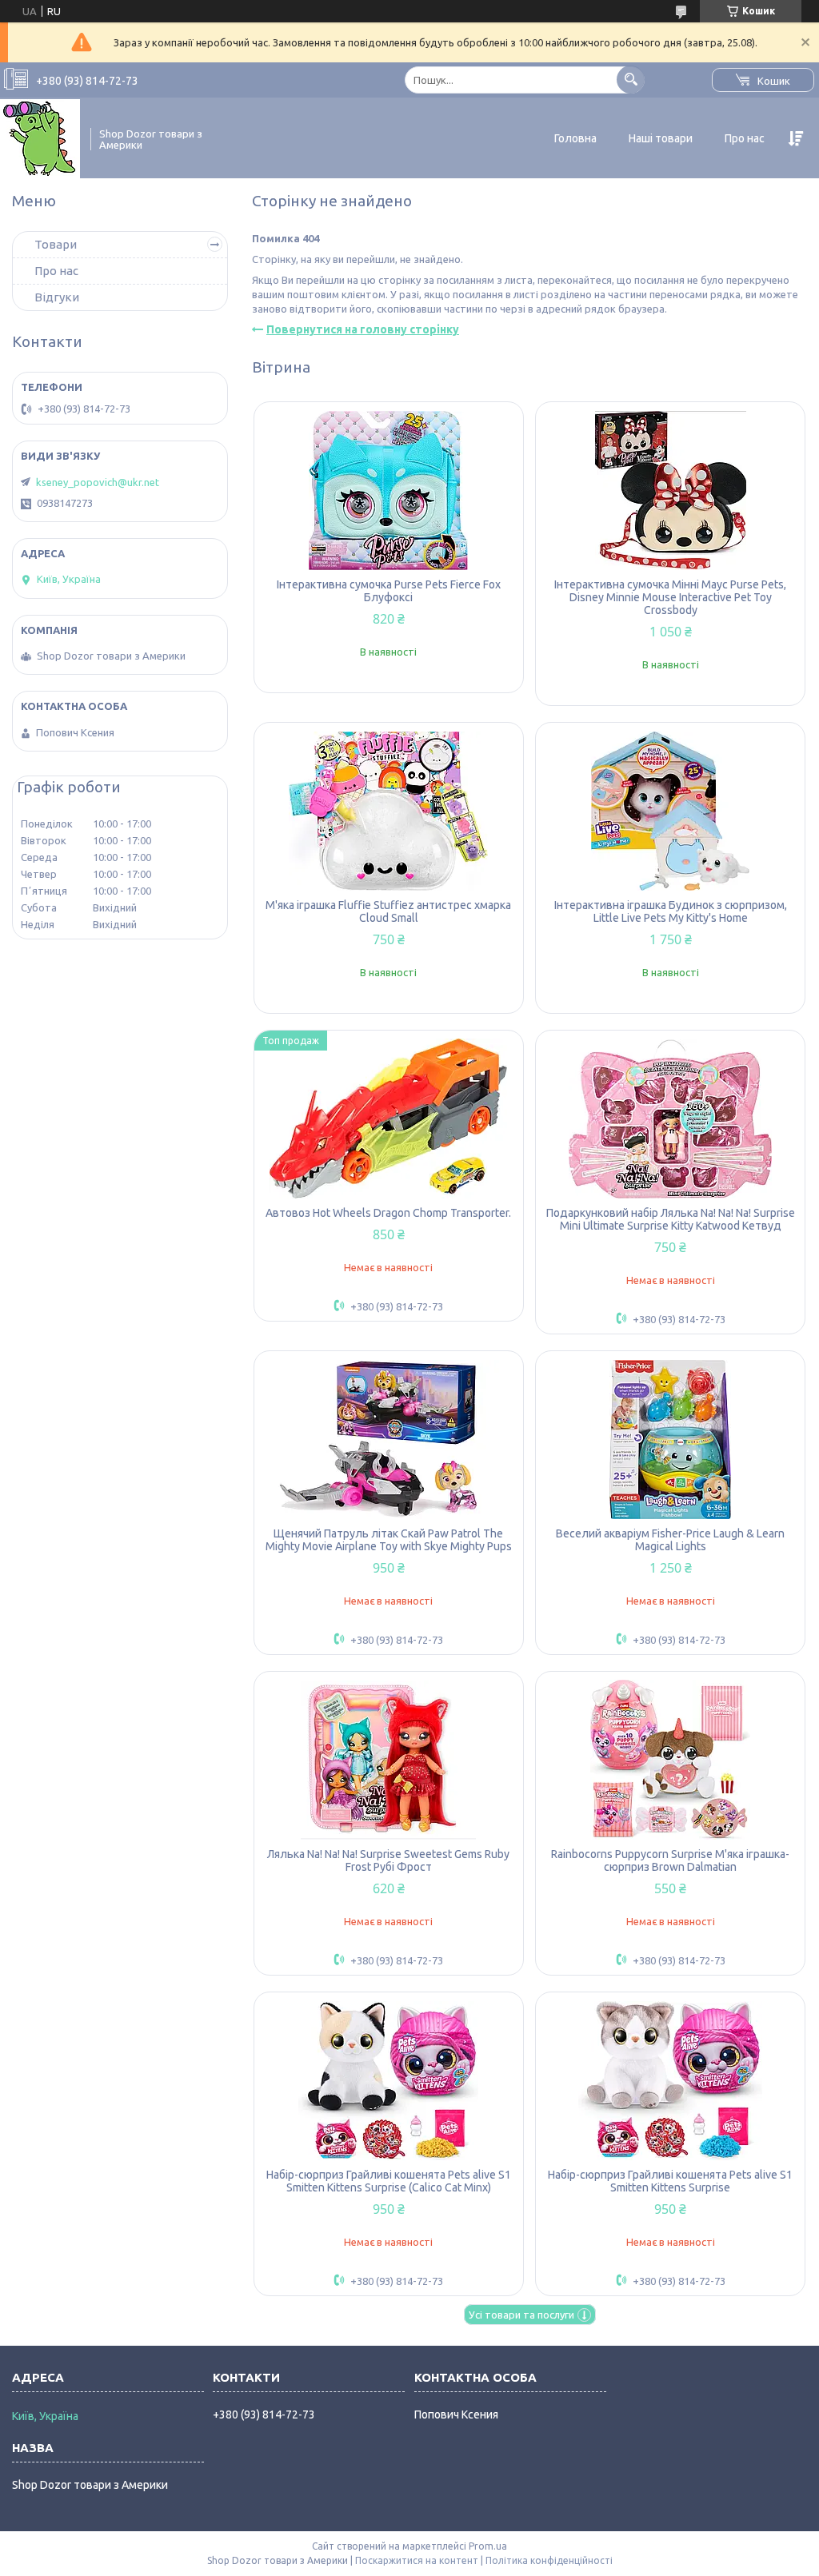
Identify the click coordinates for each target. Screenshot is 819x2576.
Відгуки (57, 297)
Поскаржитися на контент (417, 2560)
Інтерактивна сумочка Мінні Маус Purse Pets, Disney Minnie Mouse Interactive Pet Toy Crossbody (670, 597)
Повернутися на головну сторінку (363, 329)
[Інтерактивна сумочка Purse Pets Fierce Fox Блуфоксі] (389, 490)
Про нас (745, 138)
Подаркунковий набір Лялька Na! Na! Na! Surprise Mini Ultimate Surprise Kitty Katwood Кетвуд (671, 1219)
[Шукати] (631, 80)
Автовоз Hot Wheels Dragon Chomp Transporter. (388, 1213)
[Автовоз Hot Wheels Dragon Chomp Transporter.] (389, 1119)
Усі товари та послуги (521, 2315)
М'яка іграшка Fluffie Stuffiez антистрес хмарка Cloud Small (388, 911)
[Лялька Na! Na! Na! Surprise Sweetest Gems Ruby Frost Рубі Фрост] (389, 1760)
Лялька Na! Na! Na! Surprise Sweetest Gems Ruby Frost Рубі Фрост (388, 1860)
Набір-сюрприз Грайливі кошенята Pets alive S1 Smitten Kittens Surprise (670, 2181)
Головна (575, 138)
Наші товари (661, 138)
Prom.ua (488, 2546)
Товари (56, 244)
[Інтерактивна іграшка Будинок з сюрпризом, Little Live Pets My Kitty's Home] (670, 811)
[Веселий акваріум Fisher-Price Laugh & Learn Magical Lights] (670, 1439)
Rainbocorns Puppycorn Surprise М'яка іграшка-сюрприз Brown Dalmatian (670, 1860)
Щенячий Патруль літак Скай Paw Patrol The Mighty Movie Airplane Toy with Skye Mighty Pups (389, 1540)
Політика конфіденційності (549, 2560)
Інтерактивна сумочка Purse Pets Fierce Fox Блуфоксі (389, 591)
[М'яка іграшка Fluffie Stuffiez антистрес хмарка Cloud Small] (389, 811)
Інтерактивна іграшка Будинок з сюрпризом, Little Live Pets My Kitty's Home (671, 911)
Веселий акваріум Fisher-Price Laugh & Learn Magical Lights (670, 1540)
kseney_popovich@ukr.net (98, 482)
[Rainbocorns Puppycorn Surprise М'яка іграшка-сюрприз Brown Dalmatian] (670, 1760)
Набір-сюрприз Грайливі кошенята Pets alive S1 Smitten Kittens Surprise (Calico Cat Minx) (389, 2181)
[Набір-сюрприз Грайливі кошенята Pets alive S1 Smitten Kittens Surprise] (670, 2080)
